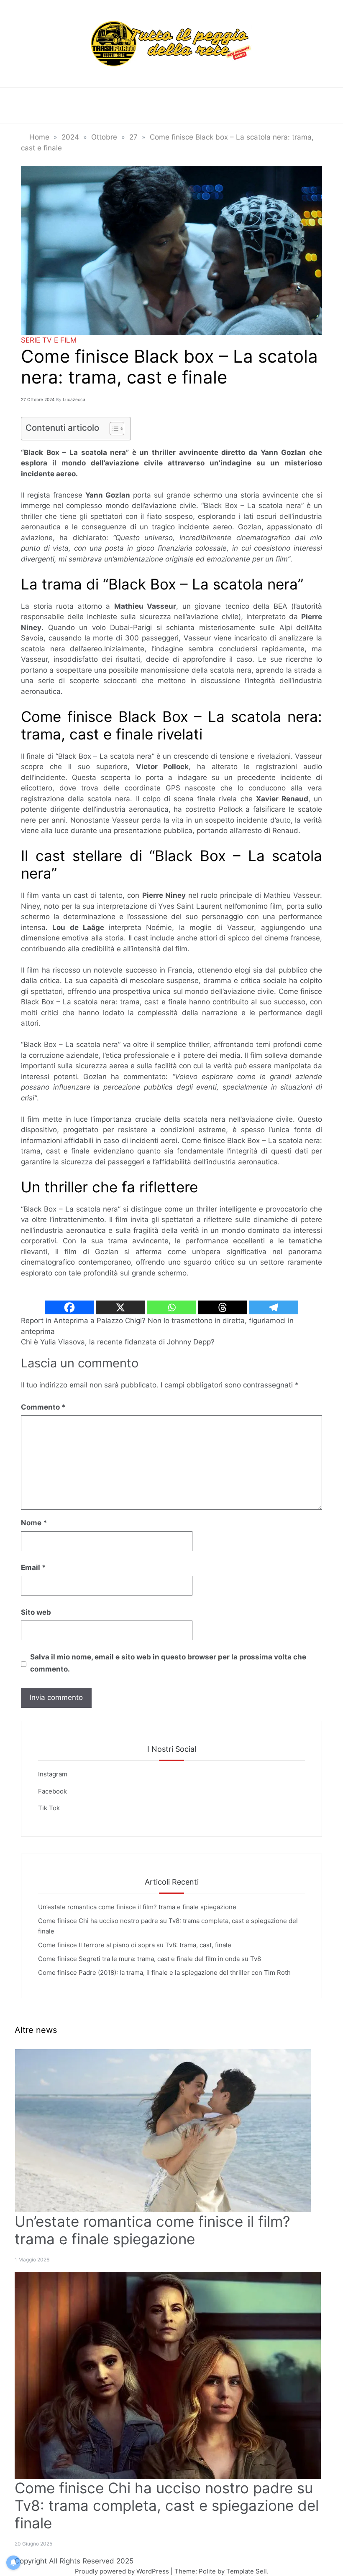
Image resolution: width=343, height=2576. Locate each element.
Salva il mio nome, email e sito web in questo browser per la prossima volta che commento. (168, 1663)
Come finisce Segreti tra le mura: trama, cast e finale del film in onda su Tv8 (150, 1959)
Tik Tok (49, 1808)
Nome (34, 1523)
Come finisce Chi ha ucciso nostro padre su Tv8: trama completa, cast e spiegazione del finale (167, 2505)
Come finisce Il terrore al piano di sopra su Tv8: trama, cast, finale (135, 1945)
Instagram (53, 1774)
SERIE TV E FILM (49, 340)
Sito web (36, 1612)
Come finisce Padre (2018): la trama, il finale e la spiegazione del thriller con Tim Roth (164, 1973)
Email (33, 1567)
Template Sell (247, 2571)
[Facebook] (69, 1307)
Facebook (52, 1791)
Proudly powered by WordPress (123, 2571)
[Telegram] (274, 1307)
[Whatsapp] (171, 1307)
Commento (43, 1407)
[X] (120, 1307)
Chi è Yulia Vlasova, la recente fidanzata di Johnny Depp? (118, 1342)
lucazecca (74, 399)
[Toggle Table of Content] (113, 429)
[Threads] (223, 1307)
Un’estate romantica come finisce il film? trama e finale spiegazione (137, 1907)
